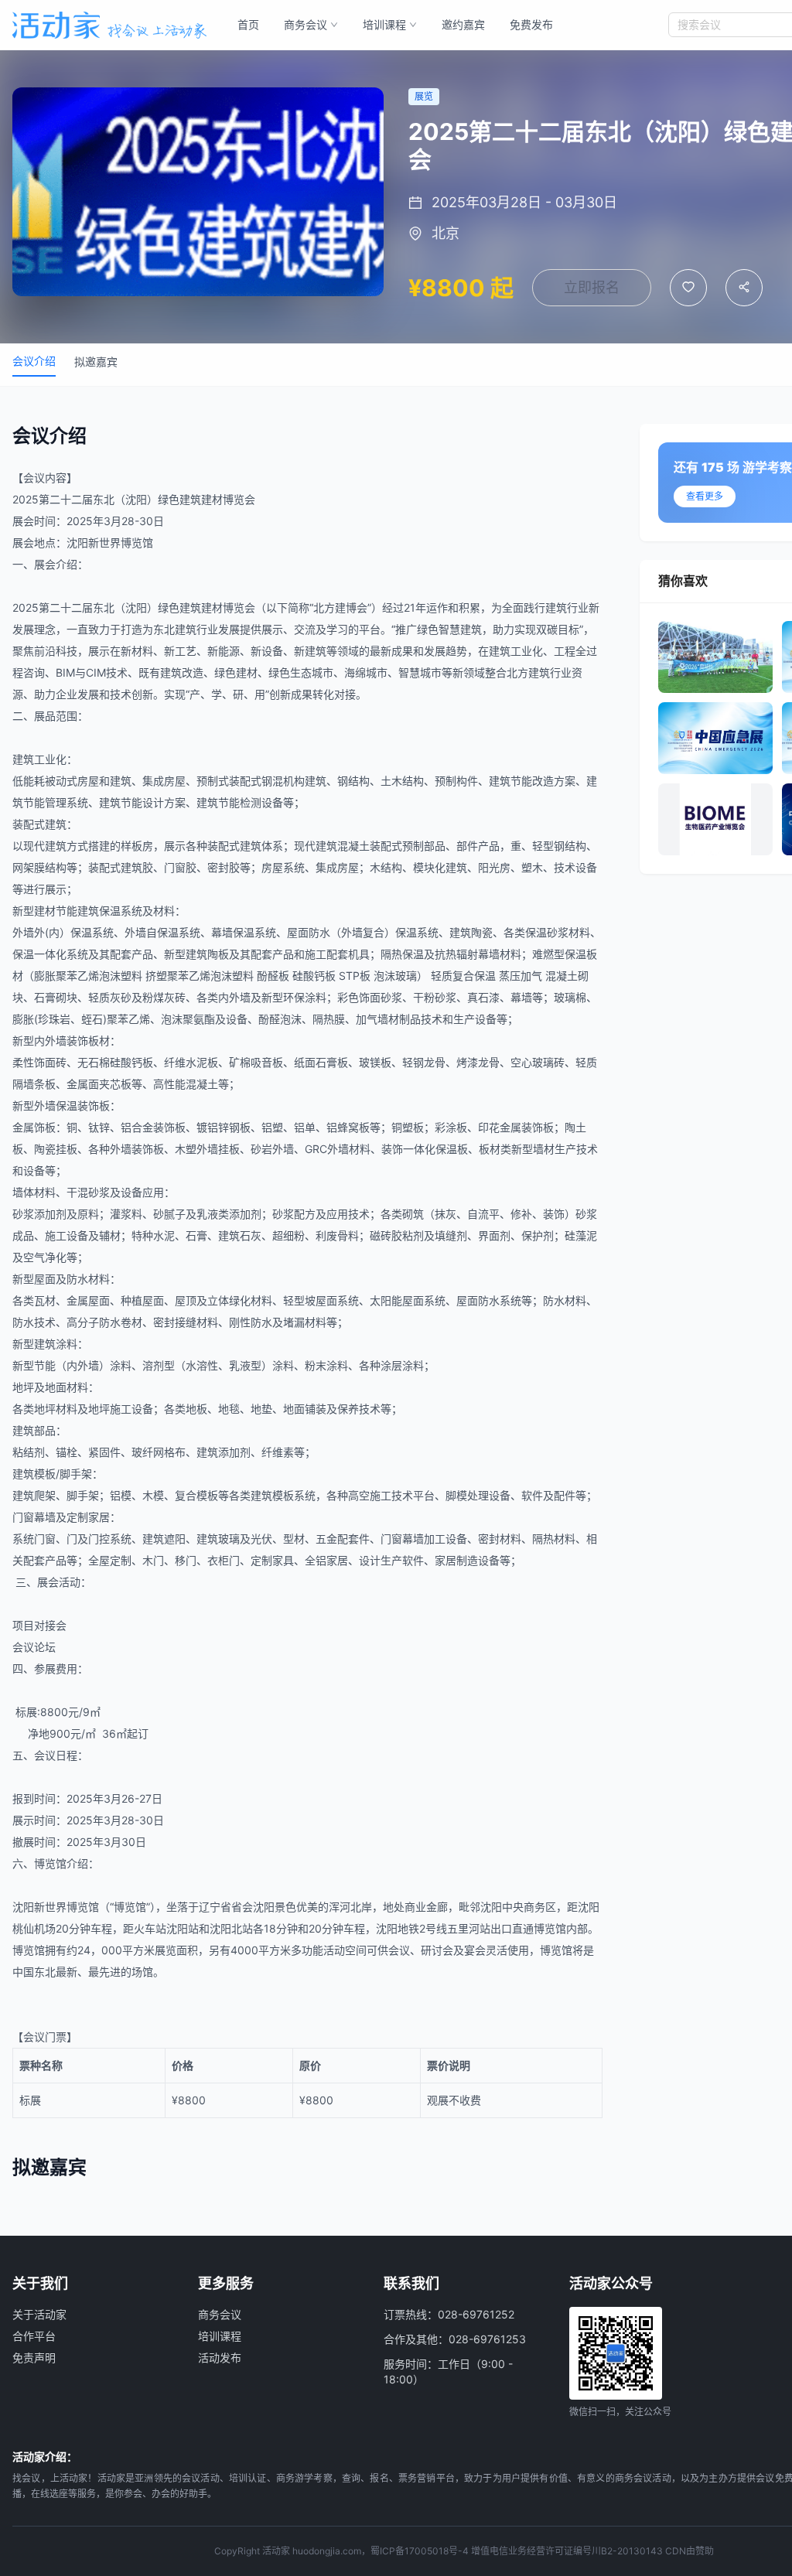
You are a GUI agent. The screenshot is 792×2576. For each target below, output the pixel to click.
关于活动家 (39, 2314)
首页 (248, 24)
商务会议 (306, 24)
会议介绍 (34, 361)
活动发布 (220, 2358)
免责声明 (34, 2358)
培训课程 (384, 24)
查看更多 (705, 496)
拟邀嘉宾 (96, 362)
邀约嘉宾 (463, 24)
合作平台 (34, 2336)
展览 (166, 1950)
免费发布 (531, 24)
